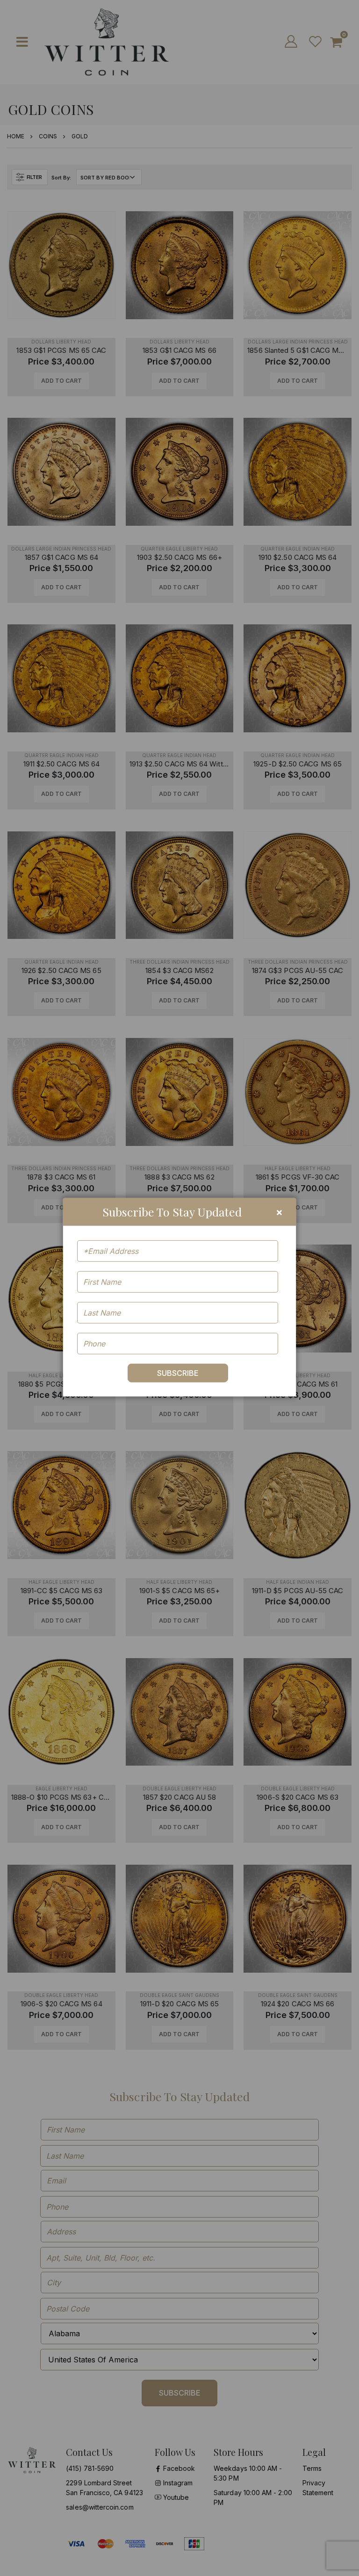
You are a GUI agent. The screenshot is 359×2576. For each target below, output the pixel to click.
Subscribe (178, 1373)
